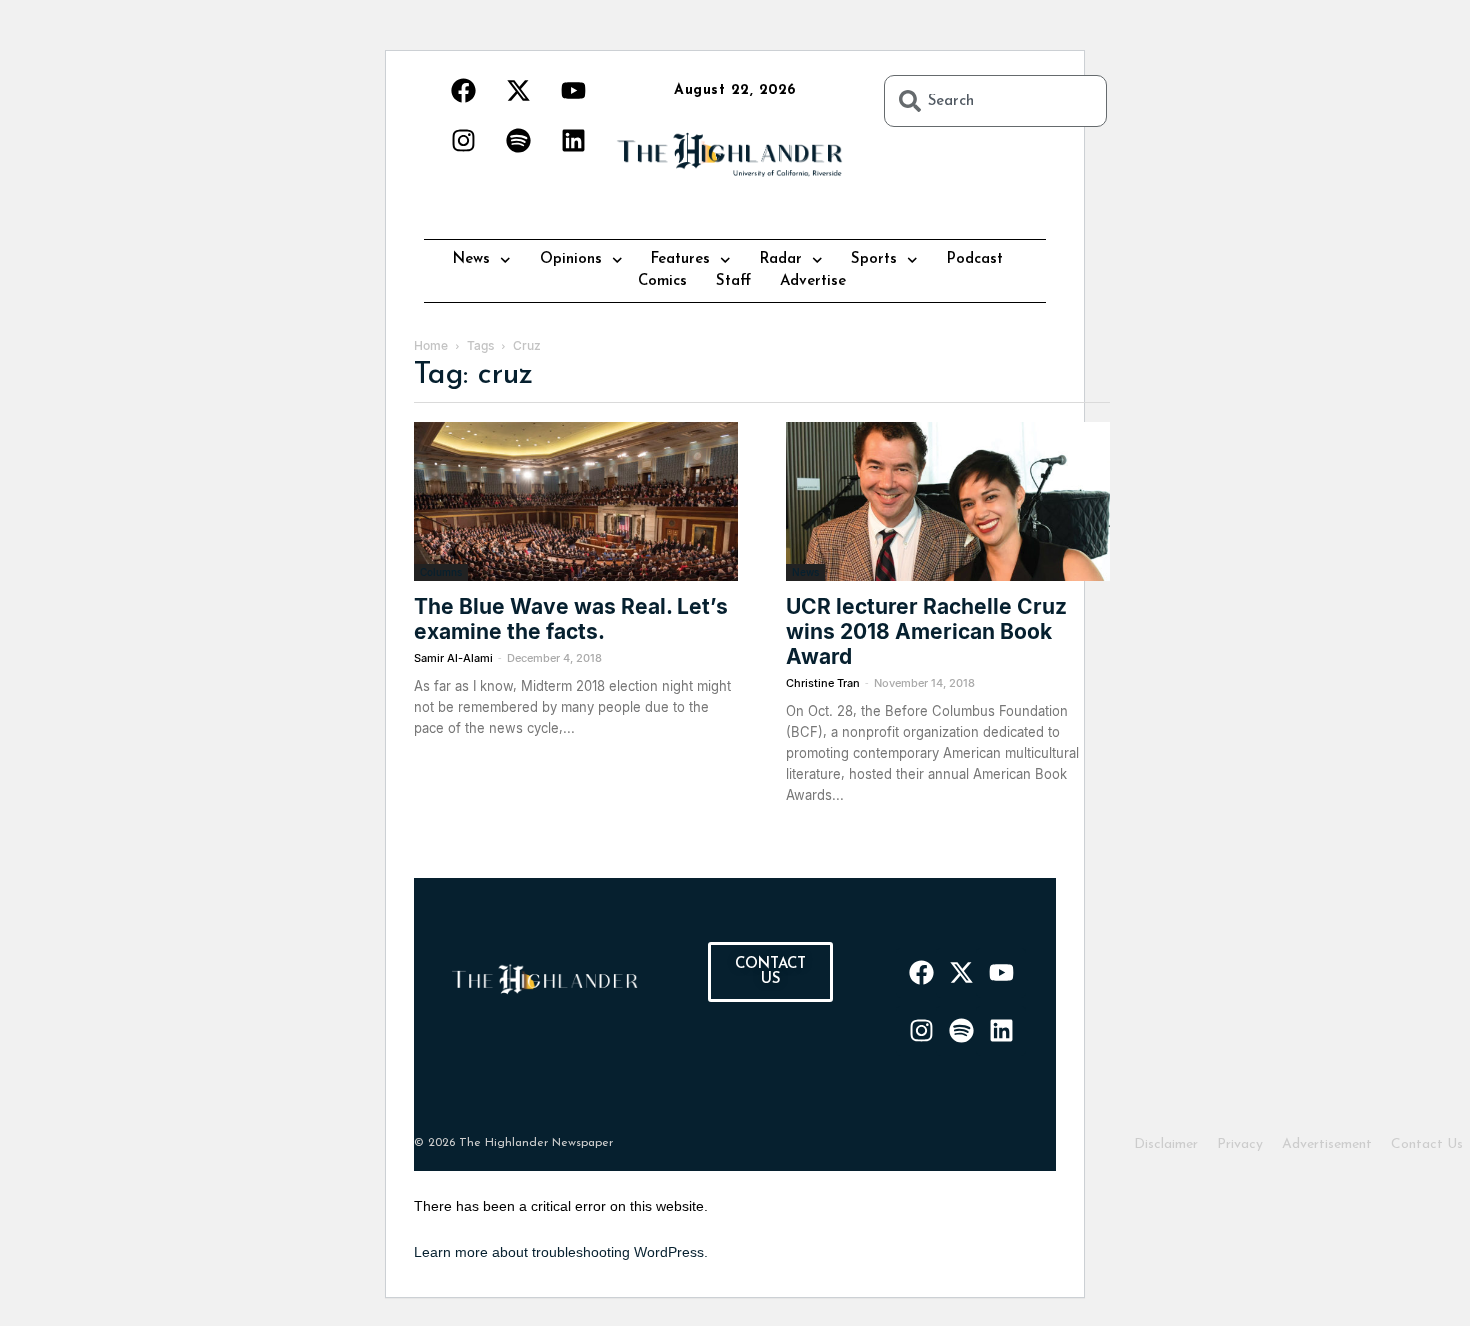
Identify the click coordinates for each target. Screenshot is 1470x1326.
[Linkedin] (573, 140)
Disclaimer (1166, 1144)
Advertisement (1327, 1144)
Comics (662, 281)
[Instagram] (463, 140)
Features (680, 259)
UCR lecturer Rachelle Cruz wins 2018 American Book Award (926, 631)
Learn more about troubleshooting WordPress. (561, 1252)
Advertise (813, 281)
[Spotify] (518, 140)
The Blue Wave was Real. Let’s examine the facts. (571, 619)
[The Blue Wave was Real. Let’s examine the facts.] (576, 501)
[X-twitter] (518, 90)
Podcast (975, 259)
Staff (733, 281)
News (471, 259)
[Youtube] (573, 90)
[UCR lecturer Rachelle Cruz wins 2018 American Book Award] (948, 501)
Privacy (1240, 1144)
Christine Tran (823, 683)
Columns (441, 572)
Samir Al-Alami (453, 658)
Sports (874, 259)
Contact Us (1427, 1144)
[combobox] (995, 101)
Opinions (571, 259)
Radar (781, 259)
